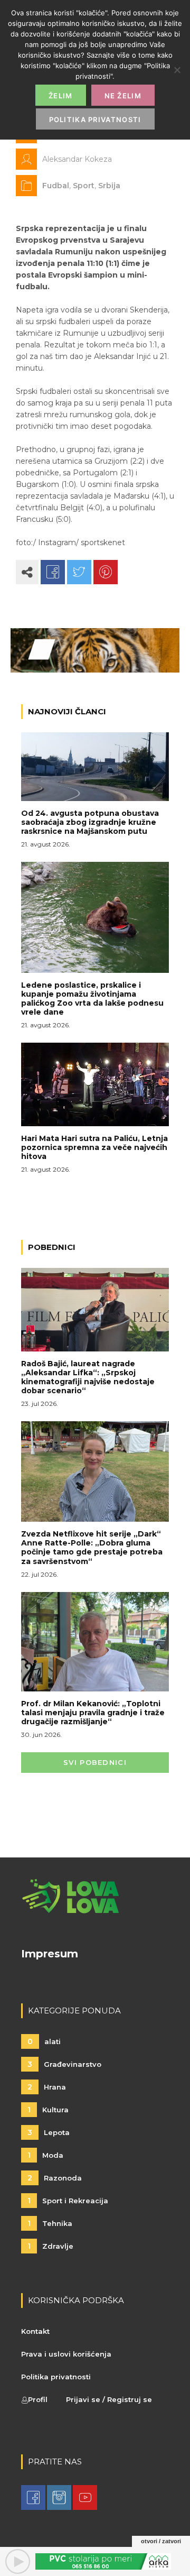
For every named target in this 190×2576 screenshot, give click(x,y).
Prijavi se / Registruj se (109, 2399)
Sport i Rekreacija (68, 2201)
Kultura (48, 2110)
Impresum (50, 1954)
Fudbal (56, 186)
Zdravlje (50, 2246)
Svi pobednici (95, 1762)
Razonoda (55, 2178)
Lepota (49, 2132)
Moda (45, 2155)
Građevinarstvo (64, 2064)
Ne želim (123, 96)
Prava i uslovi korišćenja (66, 2354)
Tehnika (50, 2223)
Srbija (109, 186)
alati (44, 2041)
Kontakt (35, 2331)
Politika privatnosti (56, 2377)
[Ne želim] (177, 70)
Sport (84, 186)
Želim (61, 96)
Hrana (47, 2087)
